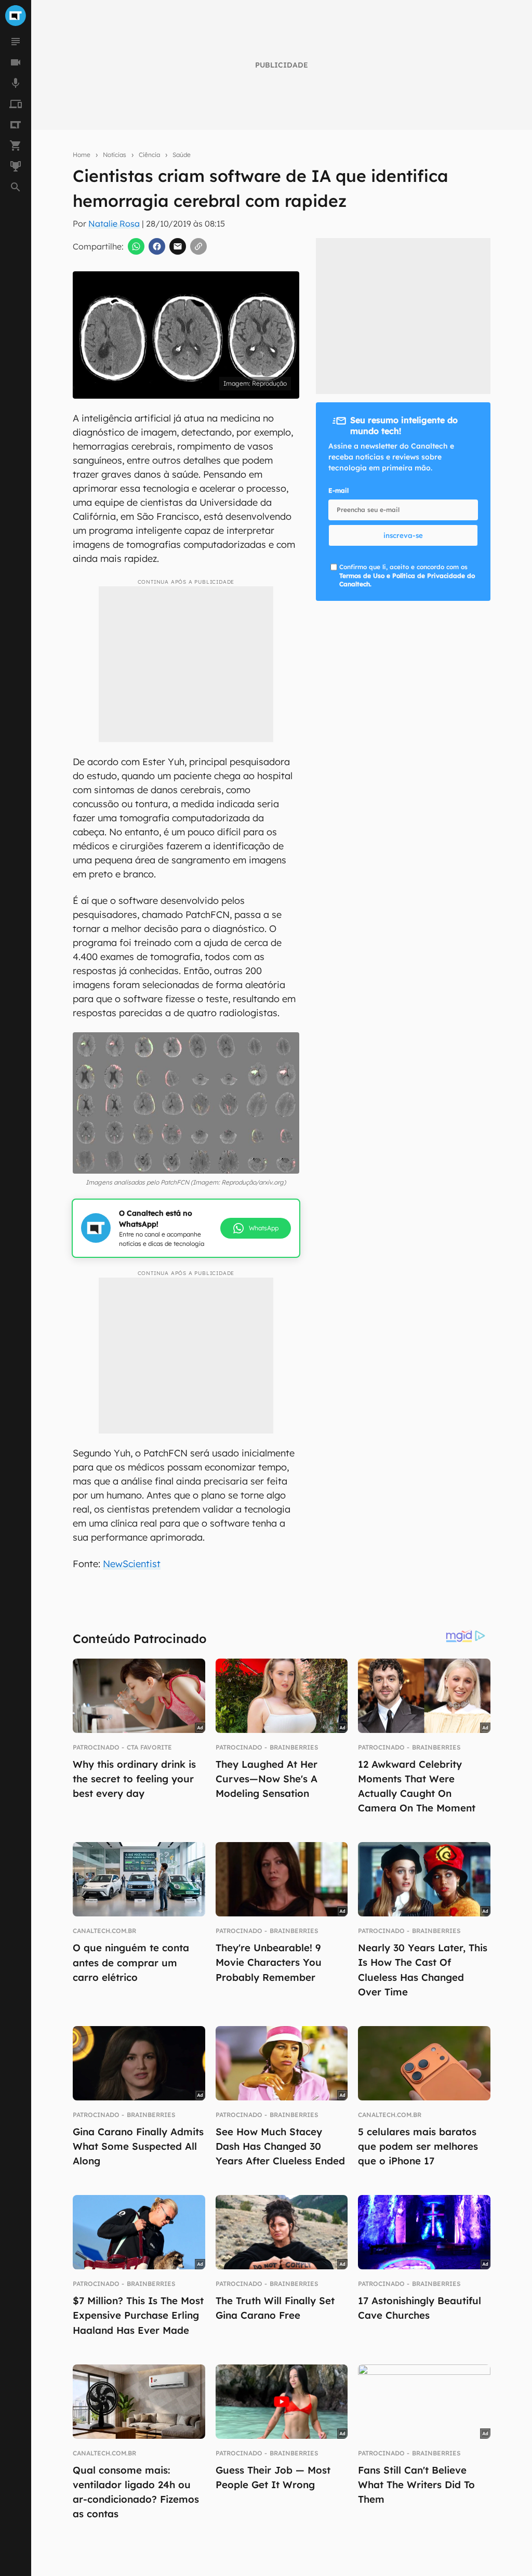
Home (82, 155)
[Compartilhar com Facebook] (157, 246)
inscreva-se (403, 535)
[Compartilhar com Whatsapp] (136, 246)
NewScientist (132, 1564)
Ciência (149, 155)
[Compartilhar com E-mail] (178, 246)
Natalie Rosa (114, 224)
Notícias (115, 155)
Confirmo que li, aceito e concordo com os (407, 576)
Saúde (182, 155)
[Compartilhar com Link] (198, 246)
